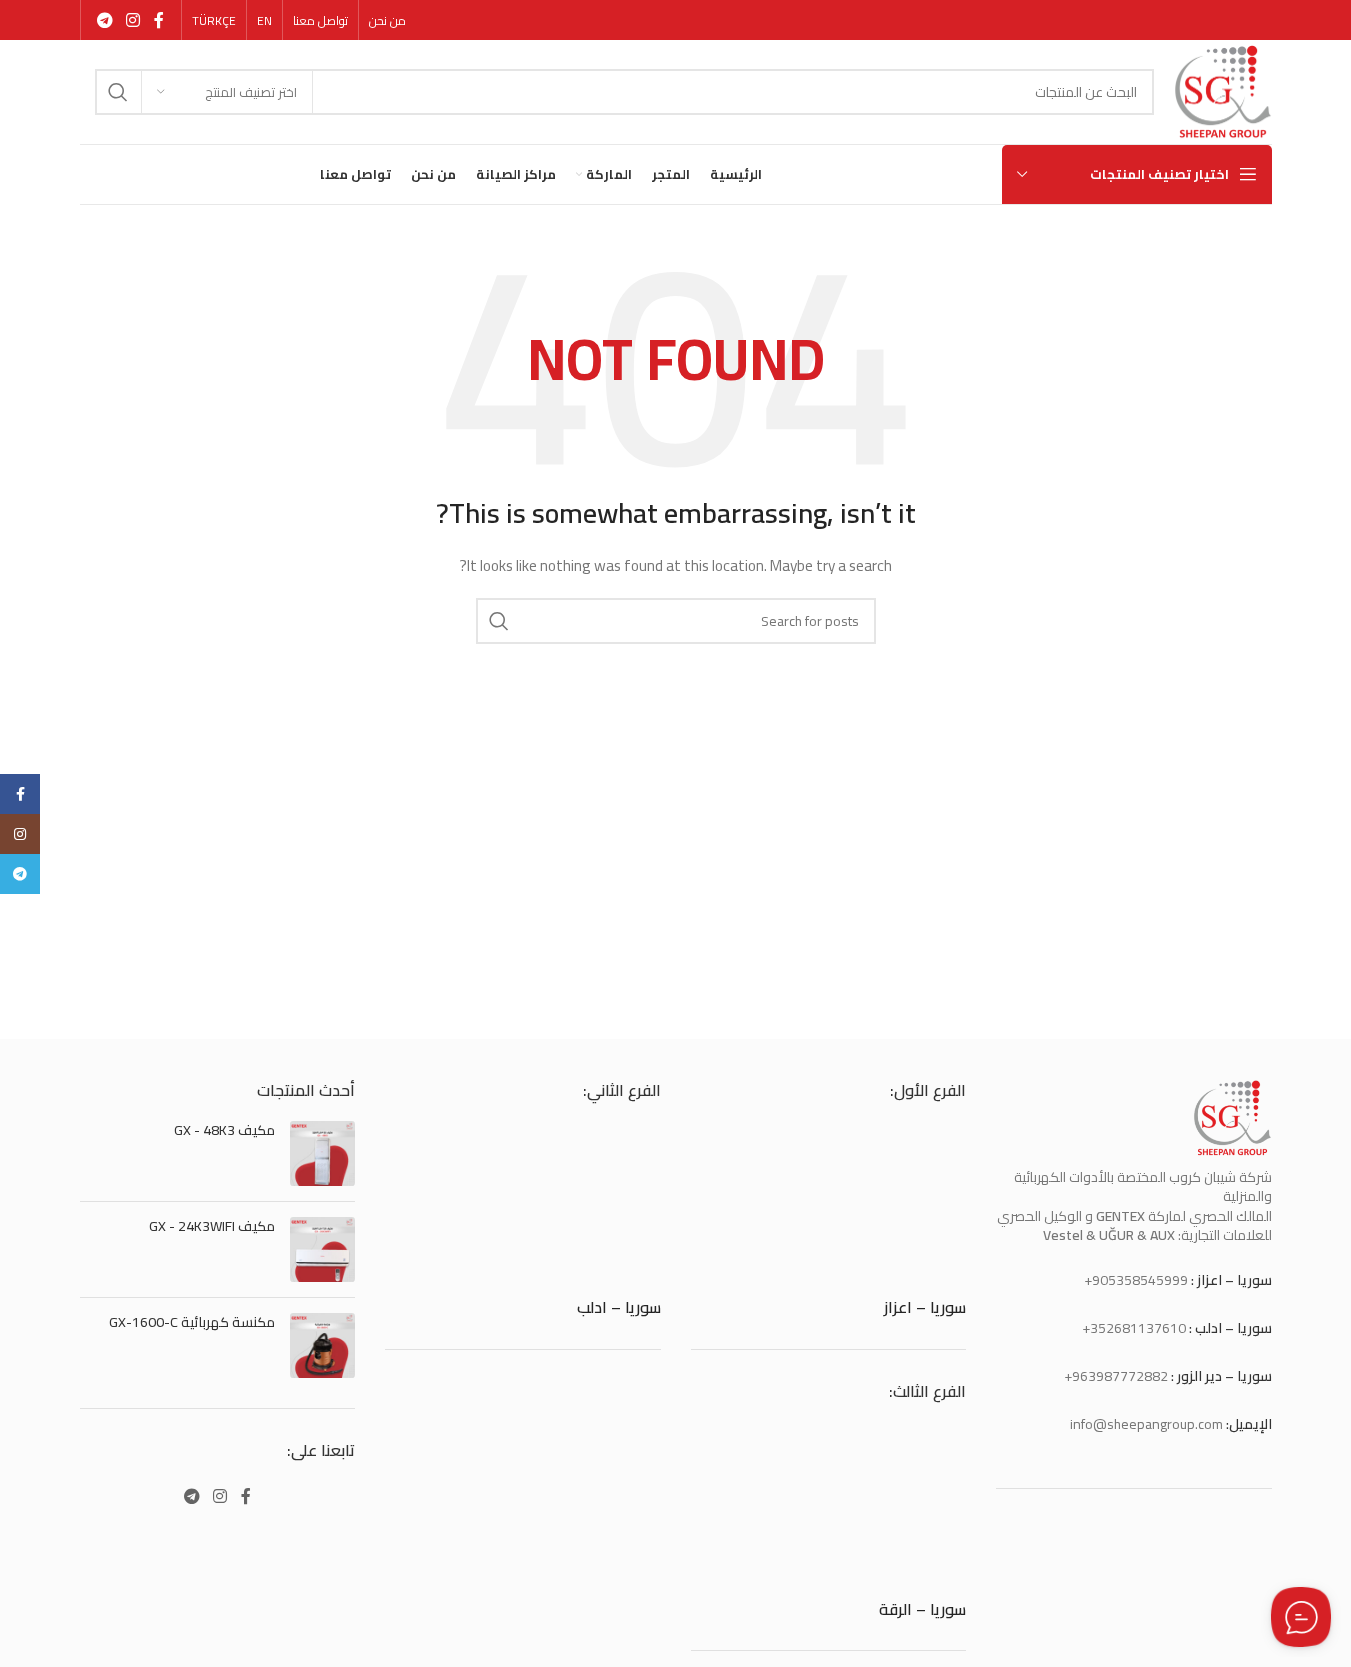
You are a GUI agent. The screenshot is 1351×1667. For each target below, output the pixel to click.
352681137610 (1138, 1328)
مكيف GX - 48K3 (224, 1131)
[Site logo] (1222, 91)
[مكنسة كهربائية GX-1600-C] (322, 1345)
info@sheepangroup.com (1146, 1424)
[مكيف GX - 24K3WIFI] (322, 1249)
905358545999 (1140, 1280)
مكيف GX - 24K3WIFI (212, 1227)
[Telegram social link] (105, 20)
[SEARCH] (118, 92)
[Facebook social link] (159, 20)
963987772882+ (1116, 1376)
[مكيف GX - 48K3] (322, 1153)
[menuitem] (264, 21)
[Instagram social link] (133, 20)
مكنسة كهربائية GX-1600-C (192, 1323)
